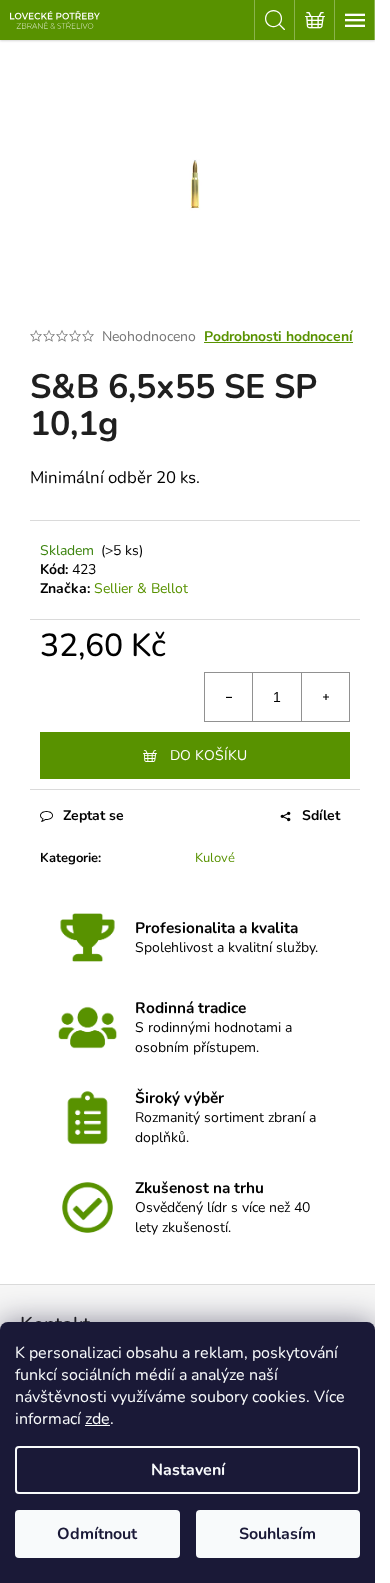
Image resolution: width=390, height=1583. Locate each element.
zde (97, 1419)
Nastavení (188, 1470)
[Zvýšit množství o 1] (325, 697)
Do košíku (208, 755)
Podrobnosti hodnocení (278, 336)
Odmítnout (97, 1534)
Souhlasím (277, 1534)
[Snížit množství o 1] (229, 697)
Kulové (215, 858)
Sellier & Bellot (141, 588)
